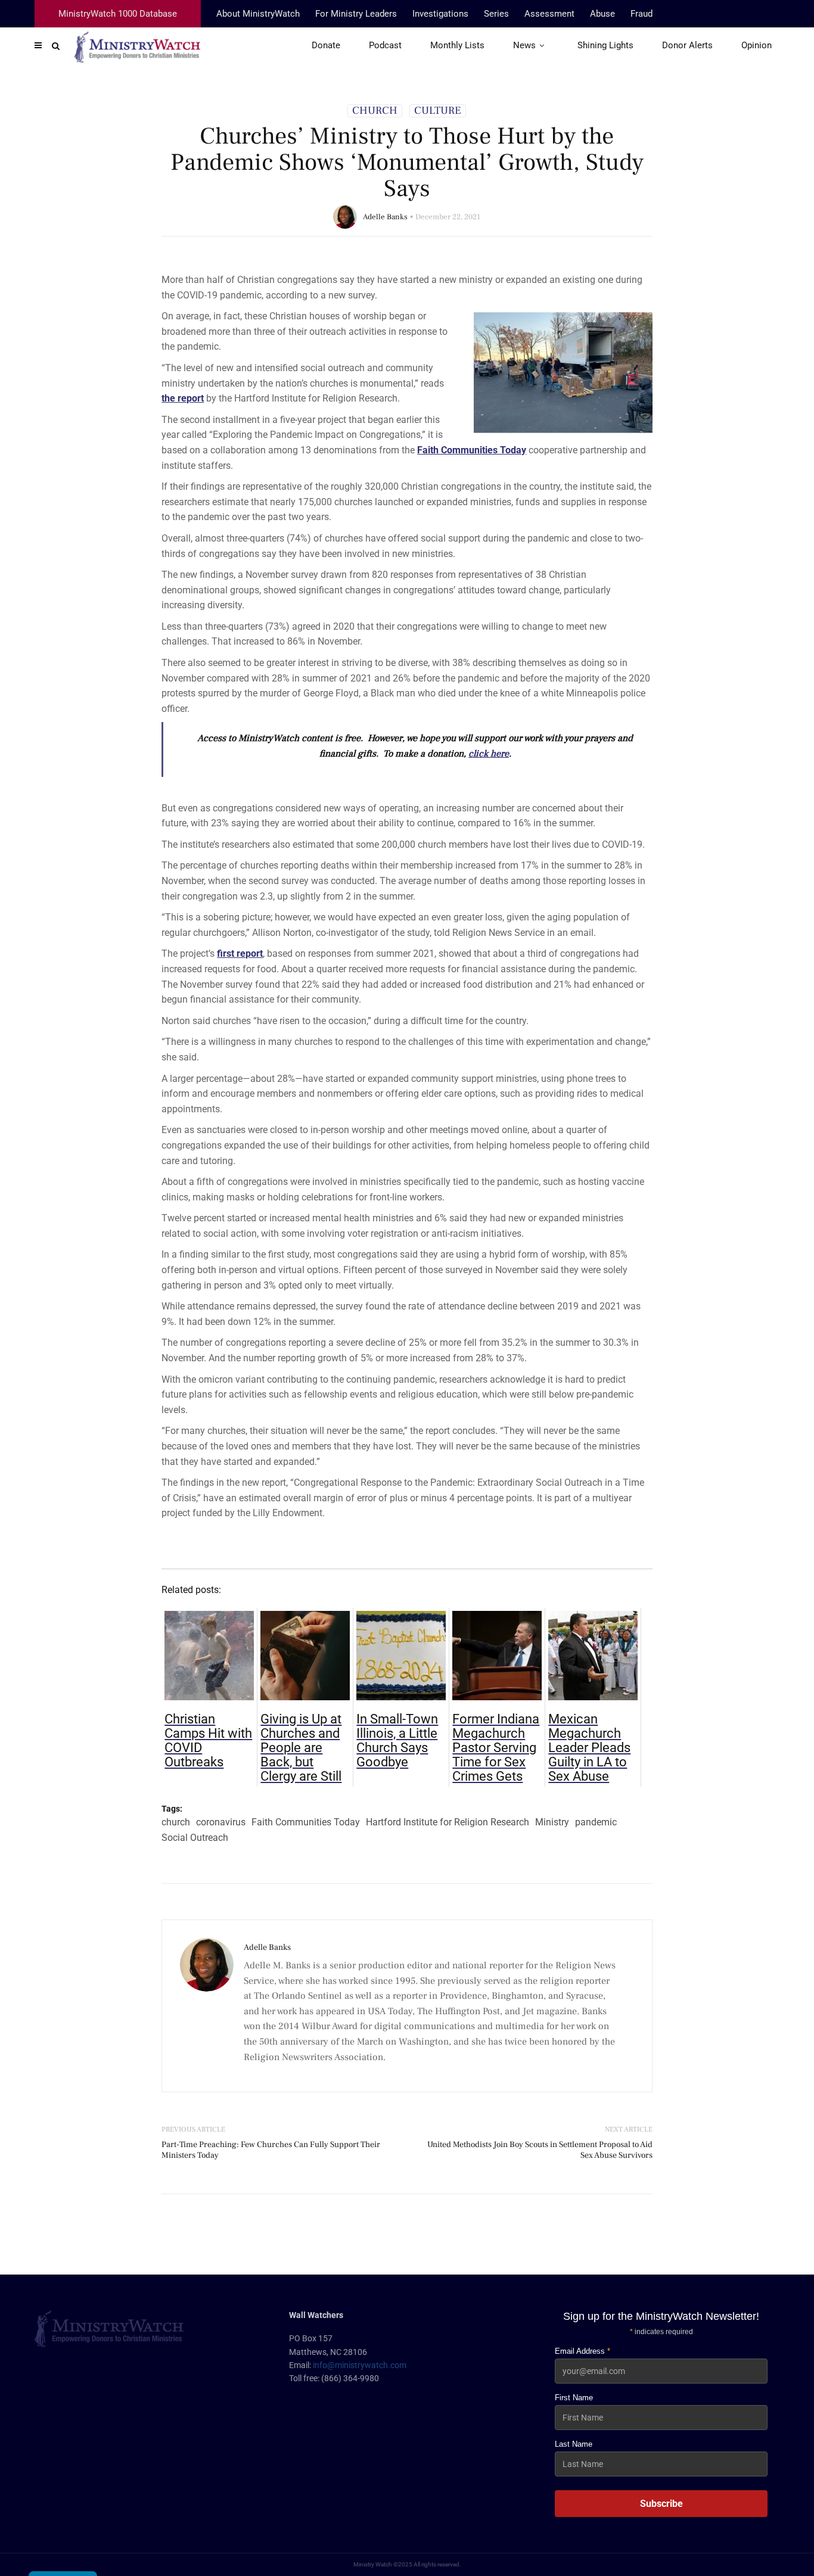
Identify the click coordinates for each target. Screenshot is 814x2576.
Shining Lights (605, 45)
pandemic (596, 1822)
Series (496, 14)
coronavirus (221, 1822)
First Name (574, 2398)
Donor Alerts (687, 45)
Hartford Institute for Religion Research (448, 1822)
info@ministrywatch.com (360, 2365)
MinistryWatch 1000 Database (118, 14)
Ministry (552, 1822)
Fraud (641, 14)
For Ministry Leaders (356, 14)
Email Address (582, 2351)
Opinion (756, 45)
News (524, 45)
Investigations (440, 14)
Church (375, 111)
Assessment (549, 14)
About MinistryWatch (258, 14)
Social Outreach (195, 1838)
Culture (438, 111)
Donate (326, 45)
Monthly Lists (457, 45)
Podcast (385, 45)
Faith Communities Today (306, 1822)
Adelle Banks (385, 217)
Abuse (602, 14)
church (176, 1822)
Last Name (574, 2444)
